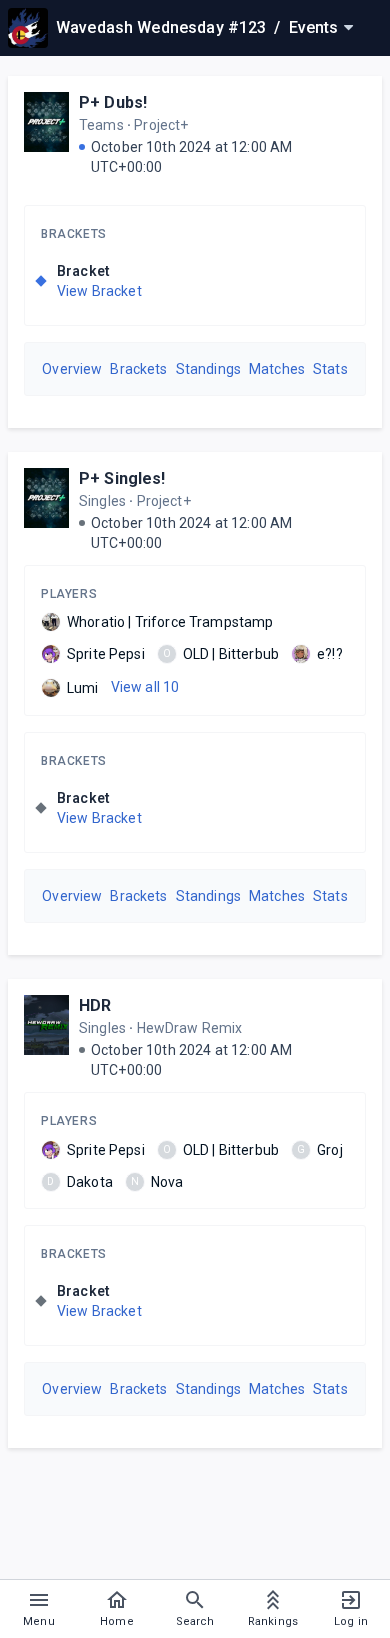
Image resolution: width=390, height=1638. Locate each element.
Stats (330, 369)
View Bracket (99, 291)
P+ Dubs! (113, 102)
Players (69, 594)
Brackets (74, 234)
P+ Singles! (122, 478)
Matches (277, 369)
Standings (208, 369)
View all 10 (145, 687)
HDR (95, 1005)
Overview (72, 369)
